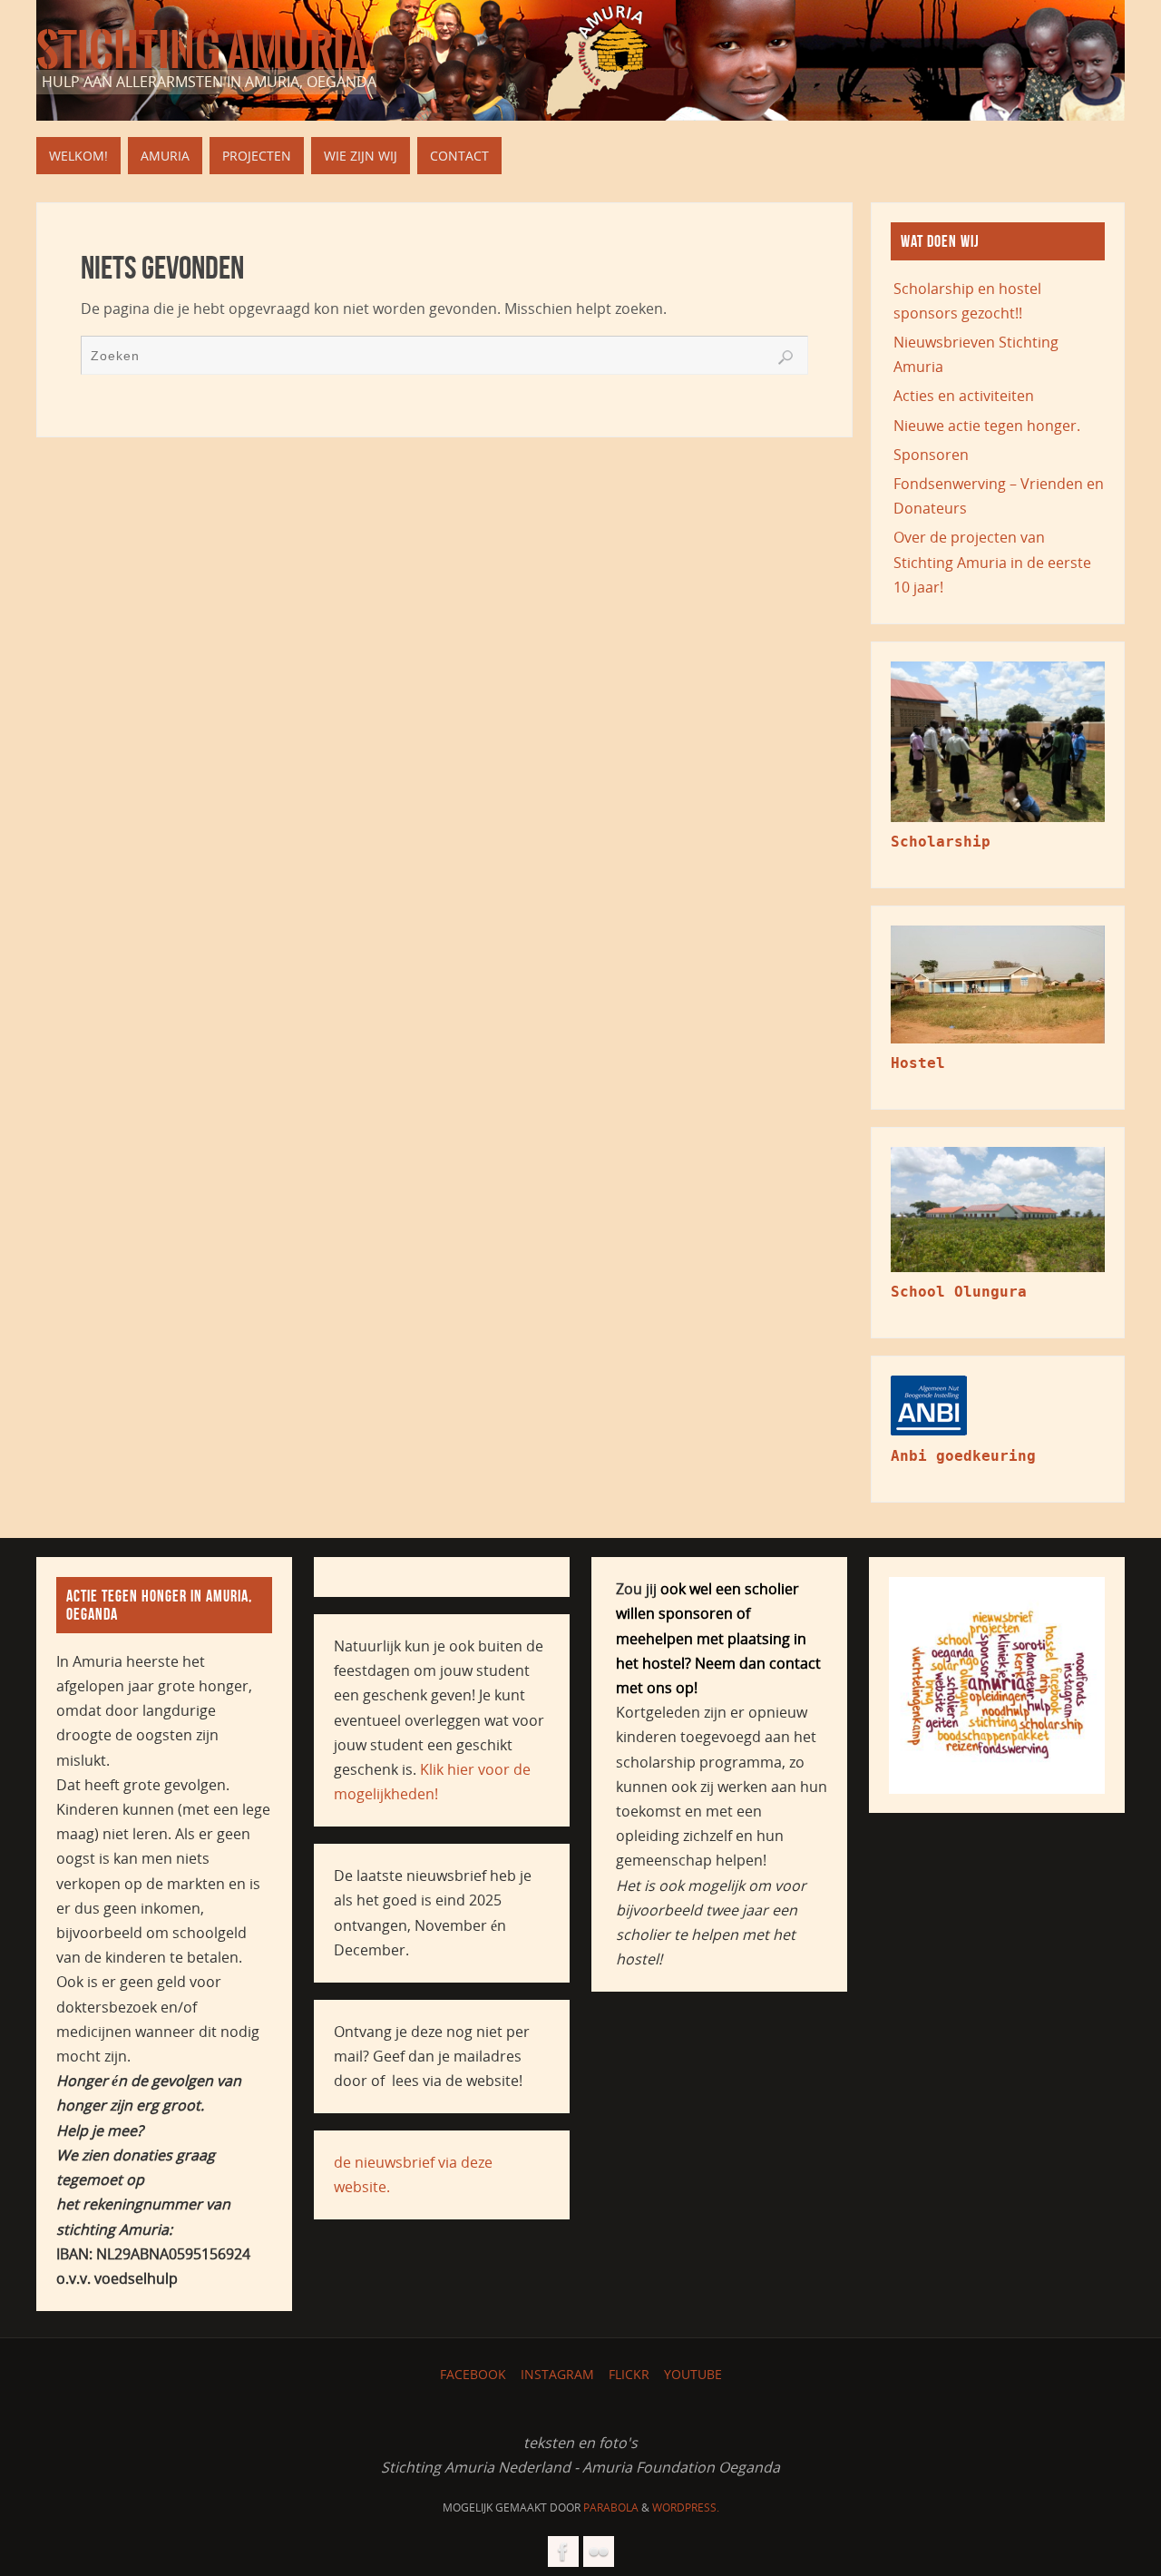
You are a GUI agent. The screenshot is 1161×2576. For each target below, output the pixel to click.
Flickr (629, 2374)
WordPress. (686, 2507)
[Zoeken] (785, 358)
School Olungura (959, 1292)
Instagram (557, 2374)
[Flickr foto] (599, 2552)
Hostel (918, 1063)
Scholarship (941, 842)
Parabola (611, 2507)
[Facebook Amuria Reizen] (563, 2552)
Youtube (693, 2374)
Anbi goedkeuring (963, 1456)
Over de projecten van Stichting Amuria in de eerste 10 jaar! (992, 562)
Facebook (473, 2374)
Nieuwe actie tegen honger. (987, 426)
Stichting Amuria (202, 51)
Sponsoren (931, 455)
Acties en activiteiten (964, 396)
